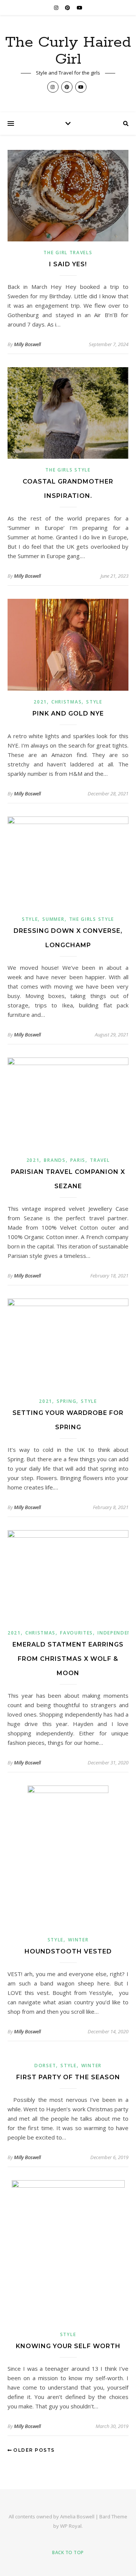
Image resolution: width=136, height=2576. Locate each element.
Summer (53, 919)
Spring (66, 1401)
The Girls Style (68, 470)
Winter (78, 1940)
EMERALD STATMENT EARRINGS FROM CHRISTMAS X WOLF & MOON (68, 1659)
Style (94, 702)
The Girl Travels (68, 253)
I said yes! (68, 264)
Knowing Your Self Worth (68, 2346)
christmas (66, 702)
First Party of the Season (68, 2077)
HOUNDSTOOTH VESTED (68, 1951)
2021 (40, 702)
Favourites (76, 1633)
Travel (100, 1160)
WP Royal (71, 2526)
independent (116, 1633)
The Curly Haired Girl (68, 51)
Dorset (45, 2066)
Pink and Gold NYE (68, 713)
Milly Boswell (27, 344)
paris (78, 1160)
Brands (55, 1160)
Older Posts (33, 2450)
